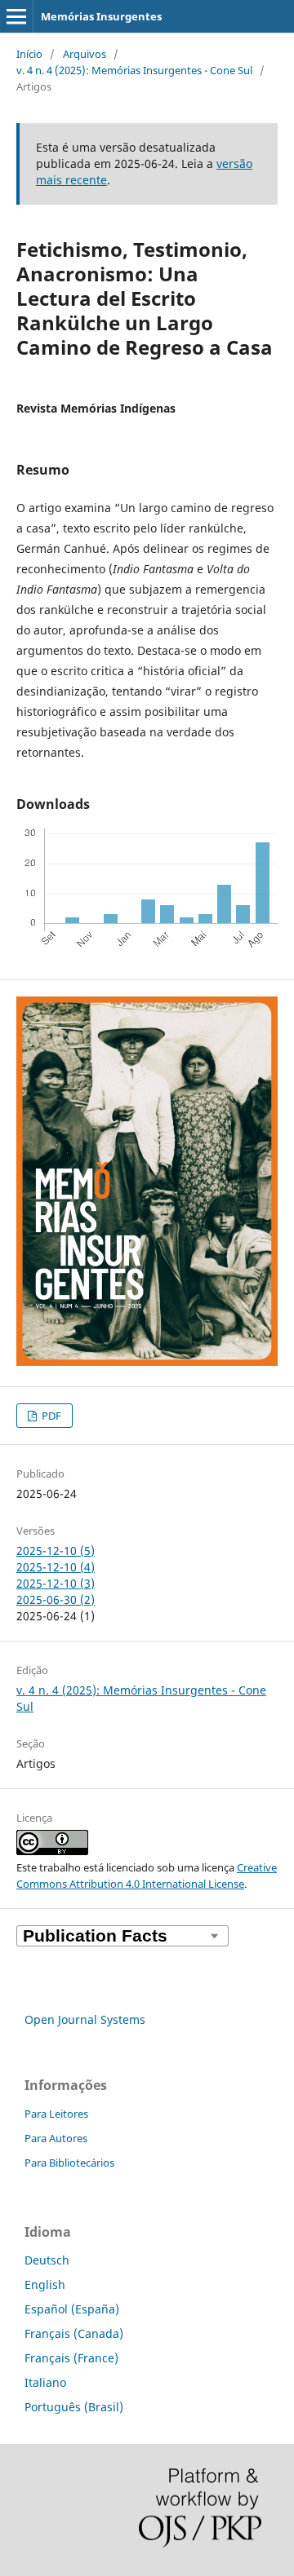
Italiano (45, 2382)
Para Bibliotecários (69, 2163)
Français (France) (71, 2358)
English (45, 2284)
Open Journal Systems (85, 2019)
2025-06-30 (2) (56, 1600)
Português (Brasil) (74, 2407)
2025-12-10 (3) (56, 1583)
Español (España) (72, 2309)
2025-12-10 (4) (56, 1567)
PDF (50, 1416)
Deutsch (47, 2260)
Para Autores (56, 2138)
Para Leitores (56, 2114)
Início (29, 54)
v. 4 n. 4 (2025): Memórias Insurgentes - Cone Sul (134, 70)
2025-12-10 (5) (56, 1551)
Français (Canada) (74, 2333)
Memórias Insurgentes (101, 16)
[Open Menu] (16, 16)
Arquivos (85, 54)
